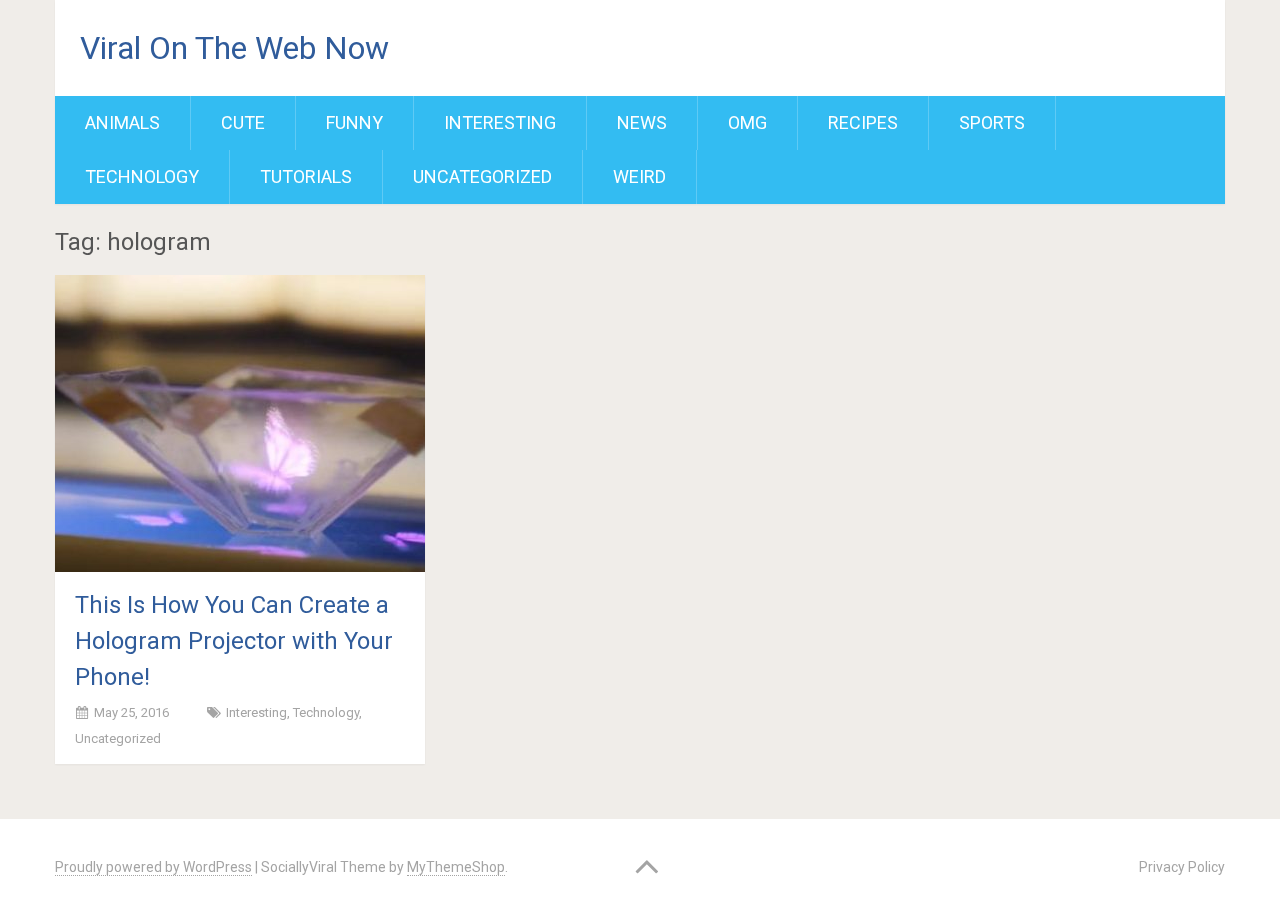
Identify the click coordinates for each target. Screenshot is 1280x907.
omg (747, 122)
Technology (142, 176)
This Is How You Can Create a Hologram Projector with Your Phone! (234, 641)
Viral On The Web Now (234, 48)
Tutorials (306, 176)
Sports (992, 122)
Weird (639, 176)
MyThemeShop (456, 867)
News (642, 122)
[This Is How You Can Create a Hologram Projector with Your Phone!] (240, 423)
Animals (122, 122)
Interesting (500, 122)
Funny (354, 122)
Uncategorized (482, 176)
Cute (243, 122)
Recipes (863, 122)
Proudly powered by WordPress (153, 867)
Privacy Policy (1182, 867)
